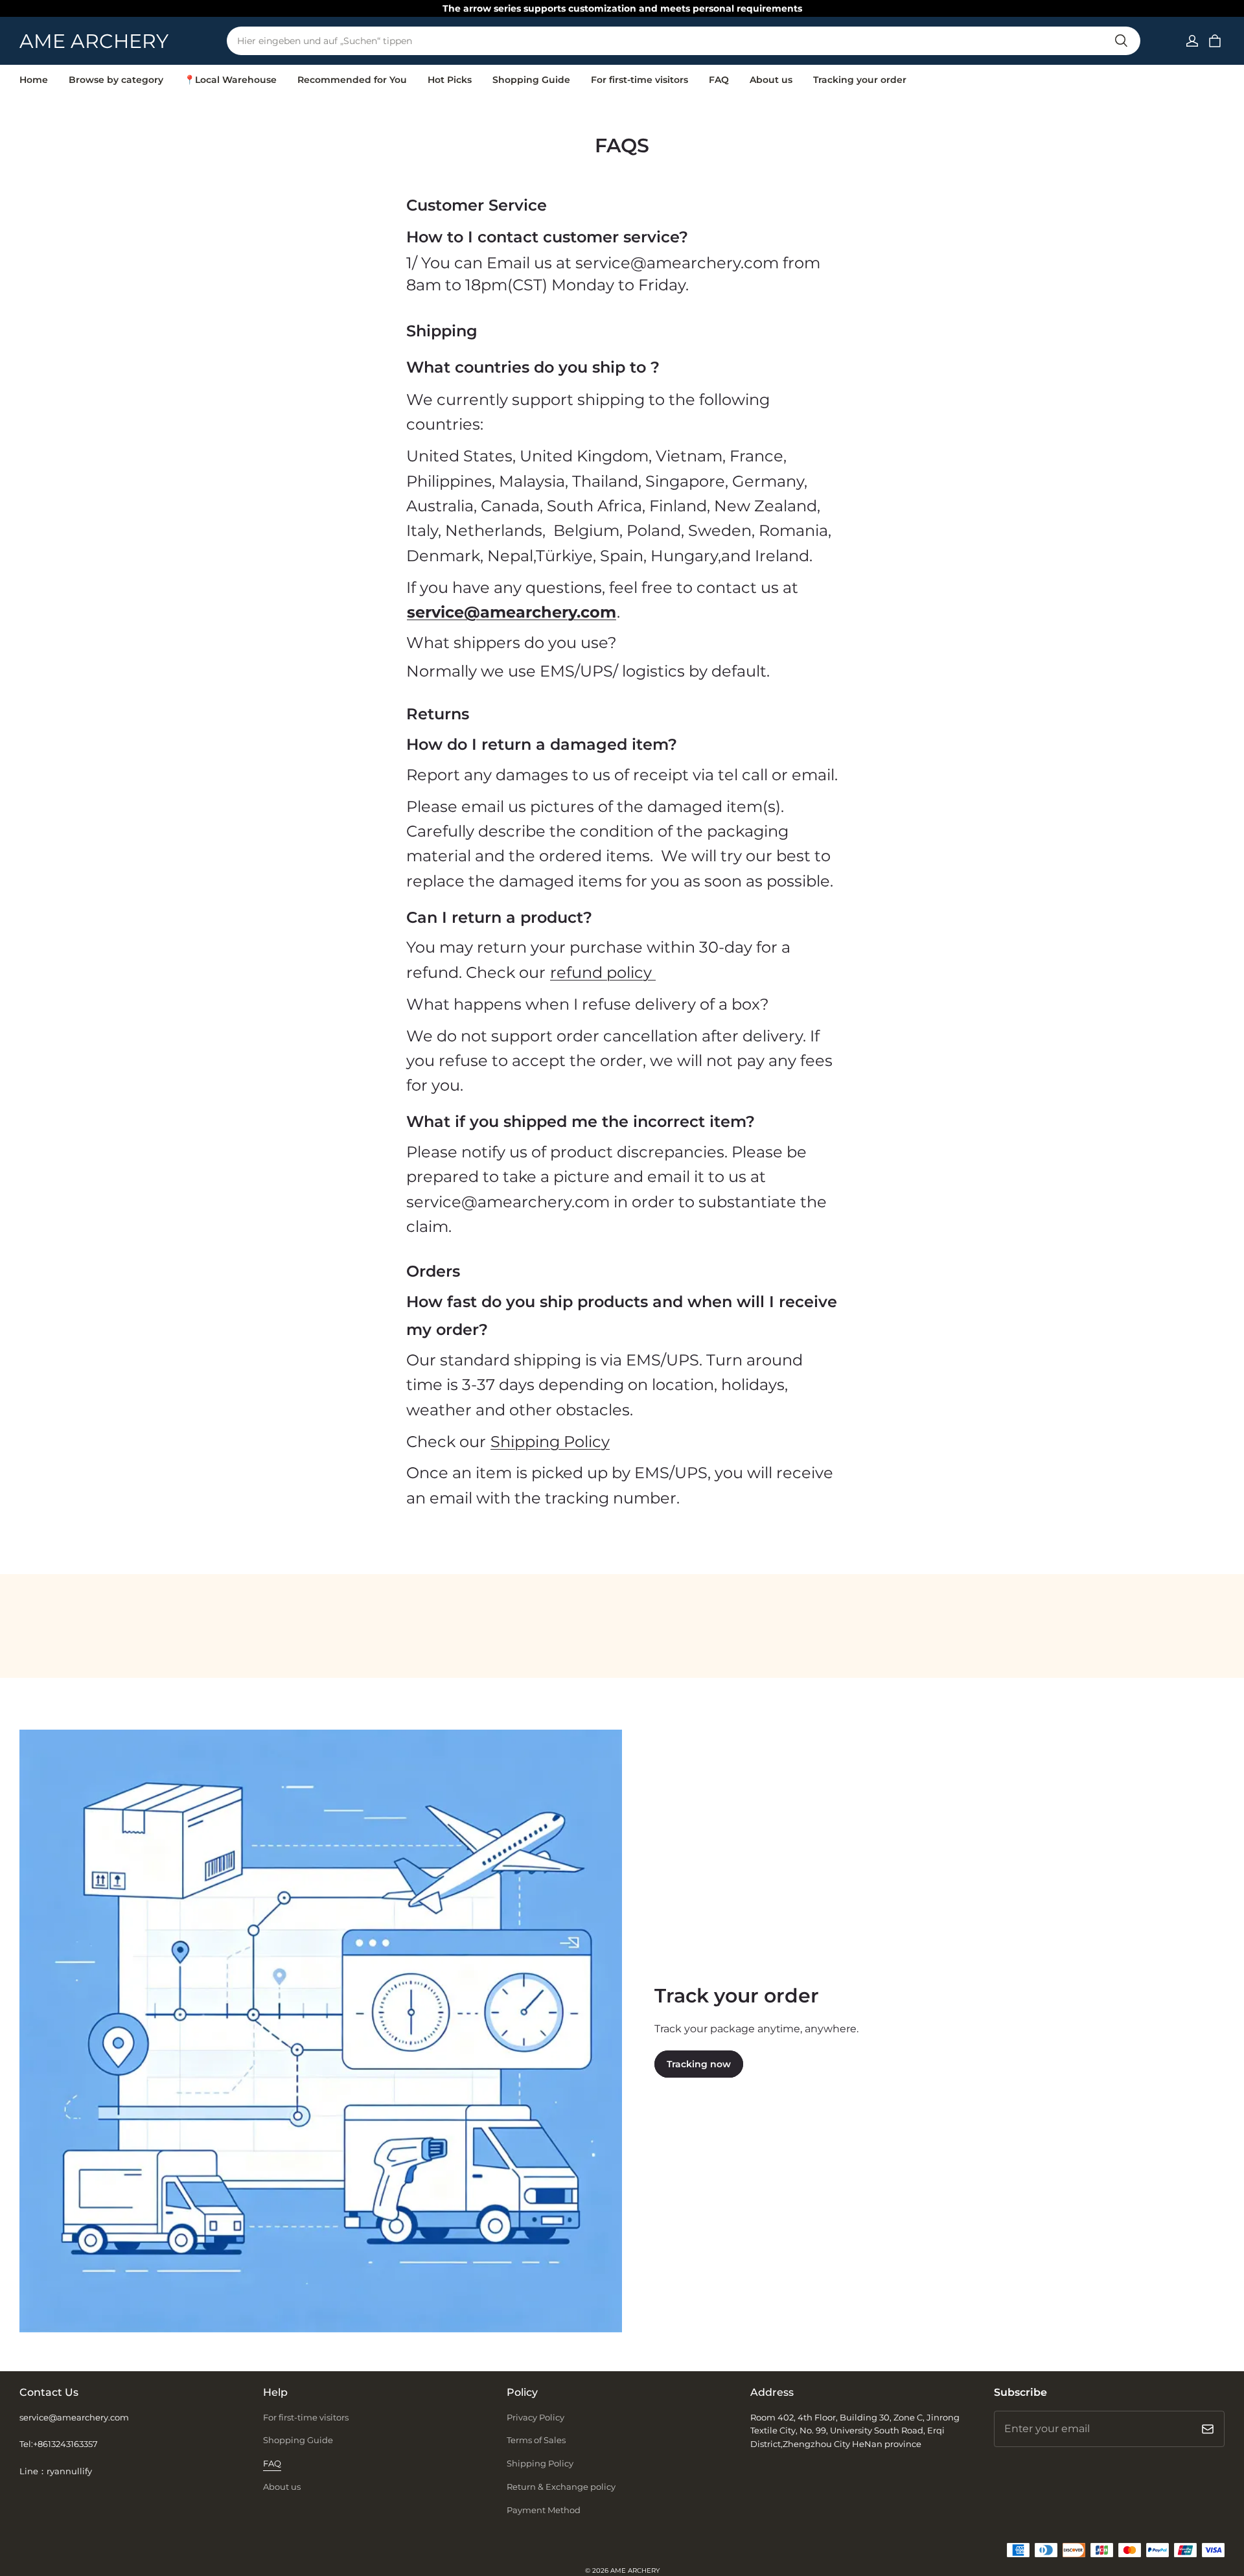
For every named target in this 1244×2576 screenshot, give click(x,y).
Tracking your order (860, 80)
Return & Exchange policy (561, 2487)
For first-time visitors (639, 80)
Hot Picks (450, 80)
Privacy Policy (536, 2417)
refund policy (603, 972)
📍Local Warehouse (230, 80)
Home (34, 80)
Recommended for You (352, 80)
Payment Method (544, 2510)
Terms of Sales (536, 2440)
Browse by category (116, 80)
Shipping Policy (540, 2463)
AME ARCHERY (635, 2570)
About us (771, 80)
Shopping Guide (531, 80)
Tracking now (699, 2064)
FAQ (719, 80)
